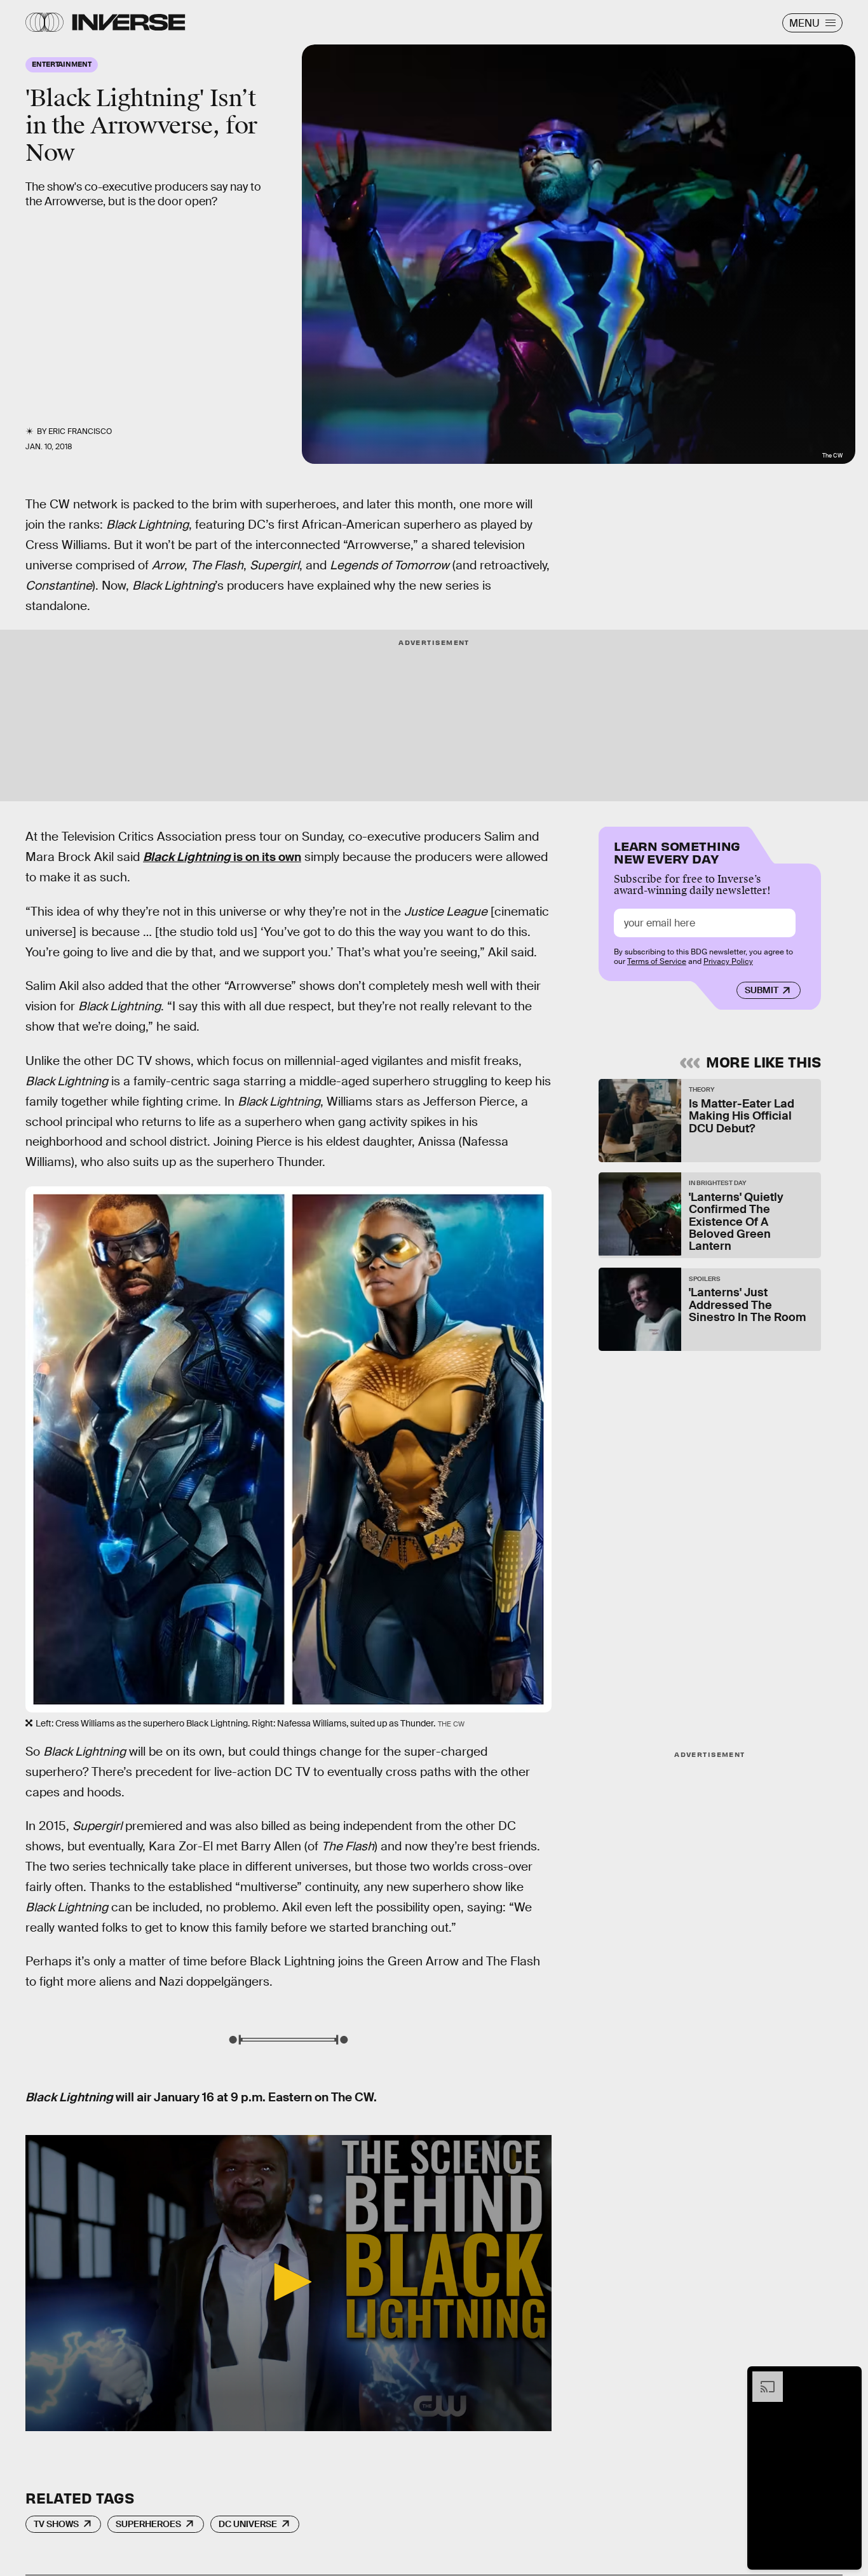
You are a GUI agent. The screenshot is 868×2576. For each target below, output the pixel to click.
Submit (762, 991)
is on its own (222, 857)
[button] (288, 2282)
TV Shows (56, 2524)
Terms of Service (657, 961)
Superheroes (148, 2524)
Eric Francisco (80, 431)
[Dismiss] (848, 2378)
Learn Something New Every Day (677, 851)
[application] (288, 2283)
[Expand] (761, 2378)
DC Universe (248, 2524)
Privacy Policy (728, 961)
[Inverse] (129, 22)
